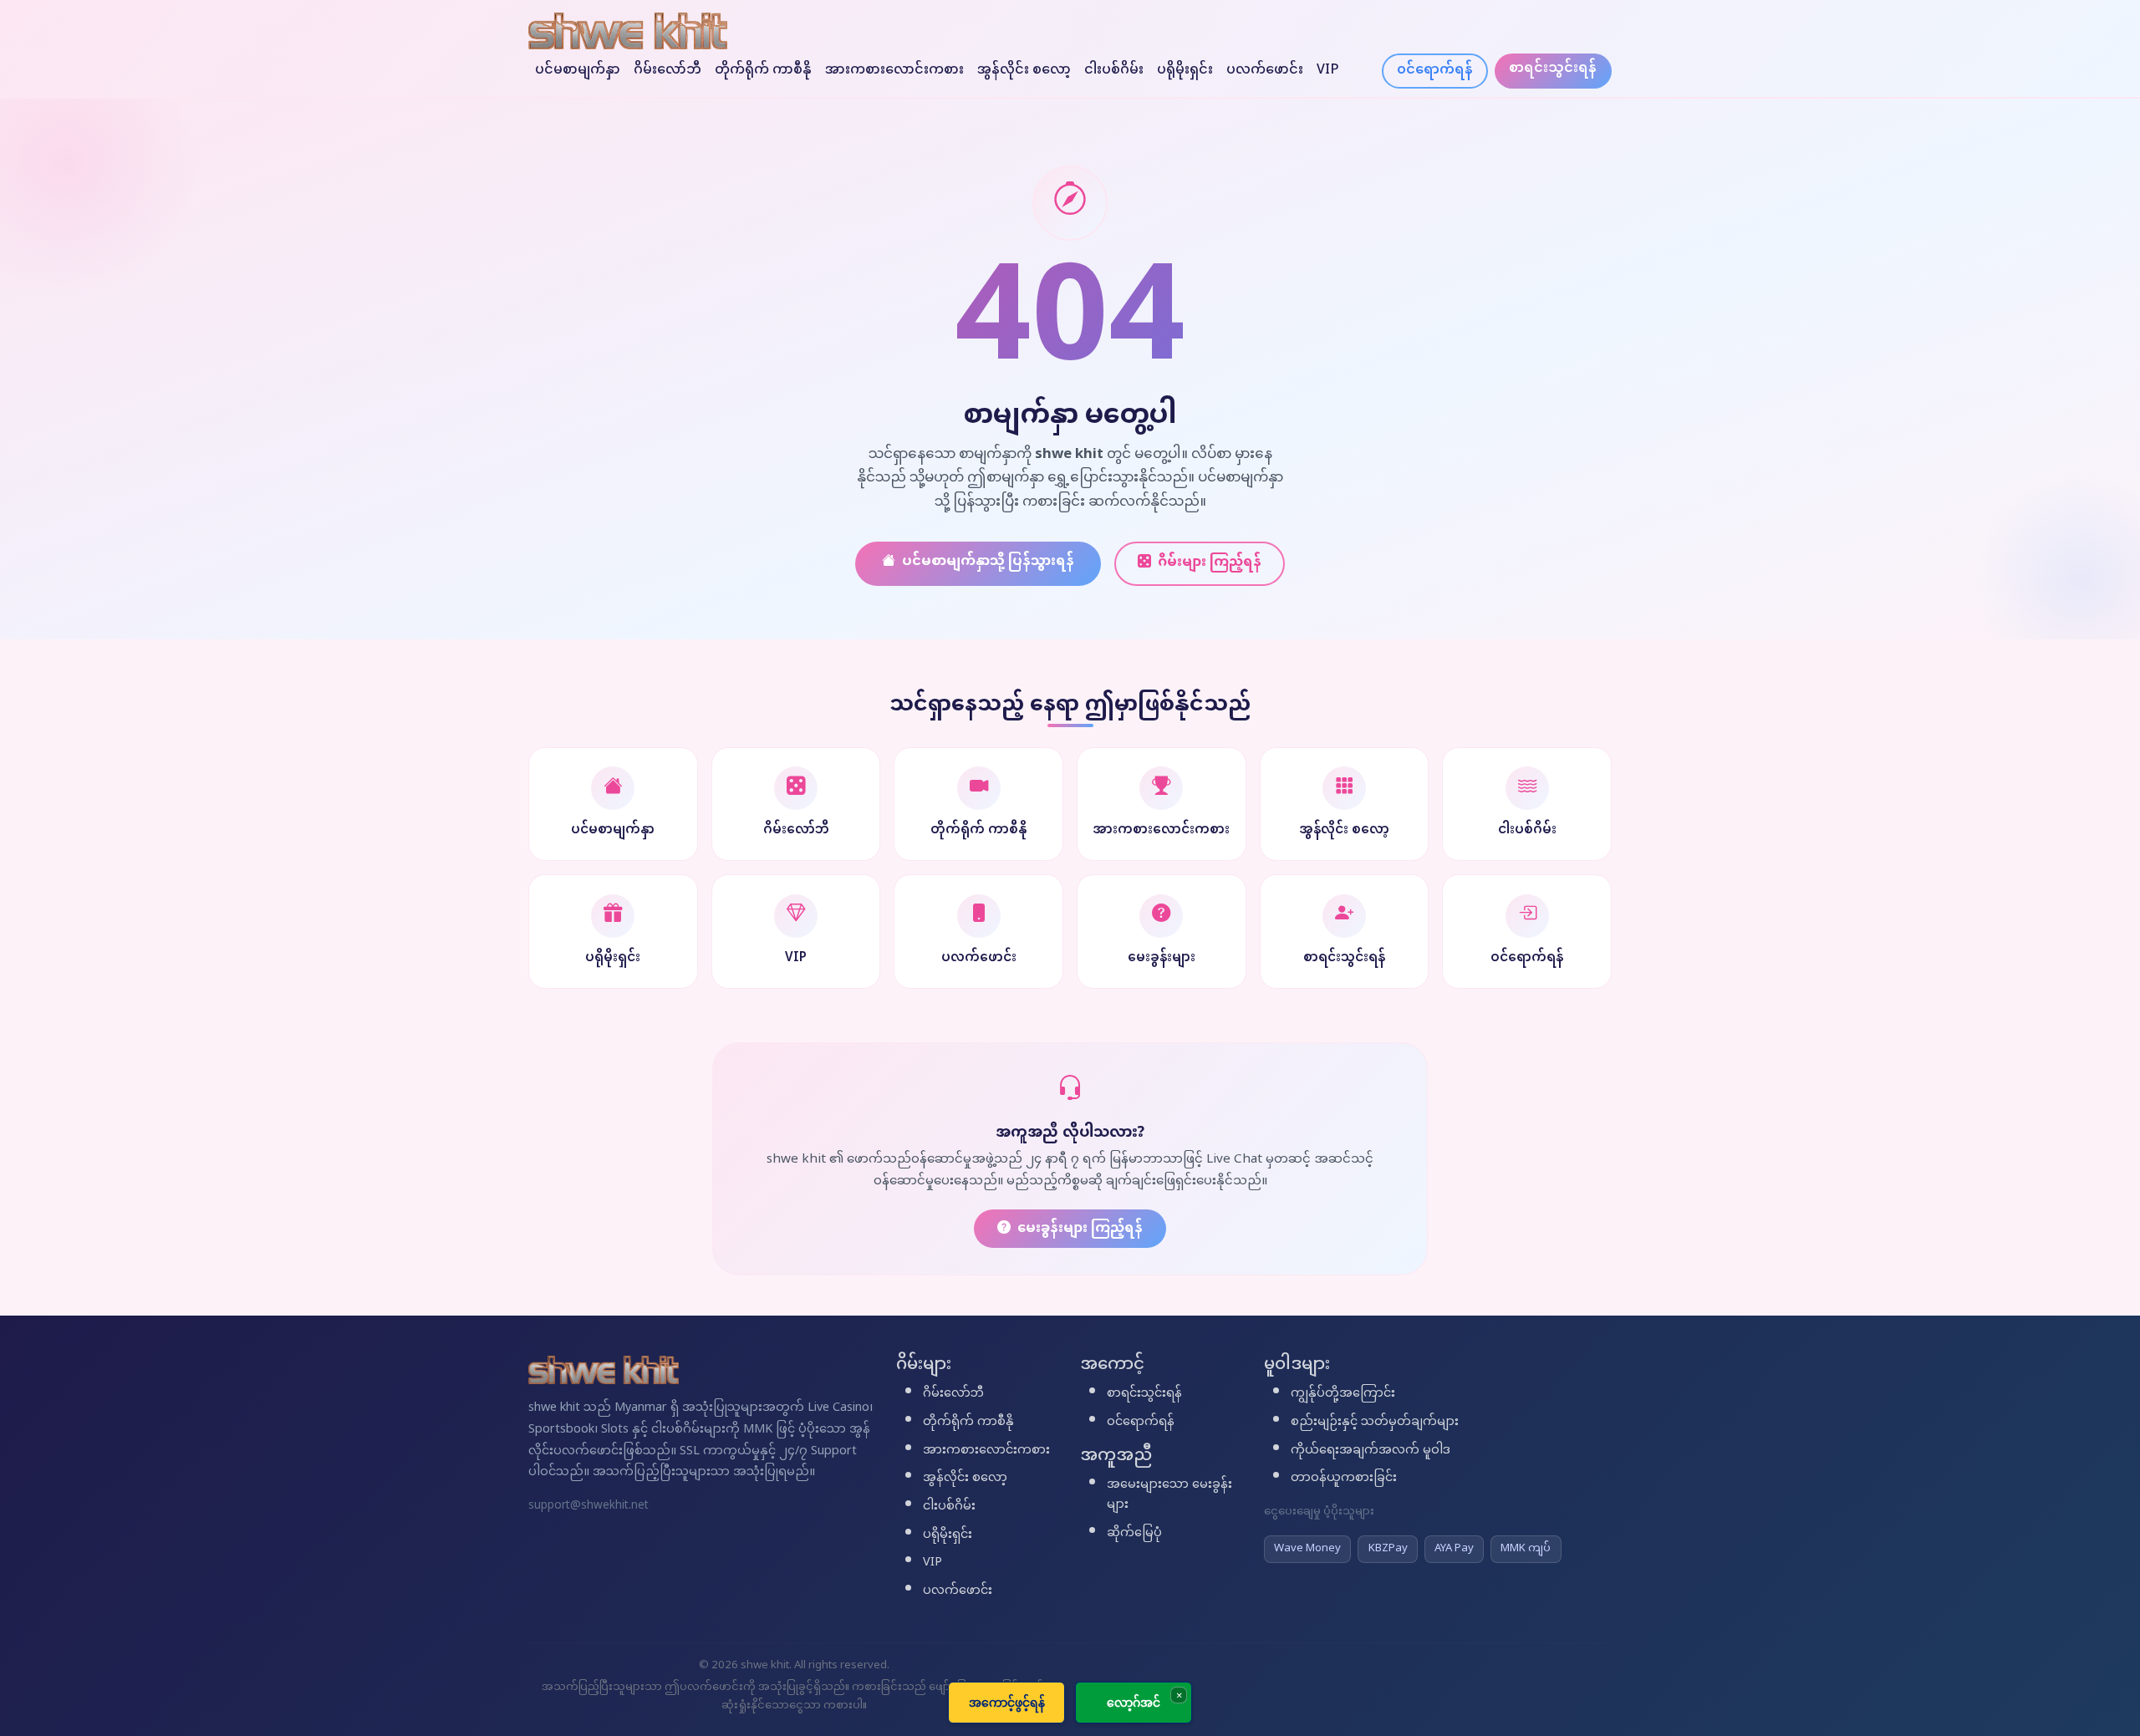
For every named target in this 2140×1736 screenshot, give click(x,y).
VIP (1328, 71)
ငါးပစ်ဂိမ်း (1114, 71)
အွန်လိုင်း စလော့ (1024, 71)
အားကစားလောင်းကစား (894, 71)
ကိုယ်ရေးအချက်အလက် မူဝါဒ (1371, 1451)
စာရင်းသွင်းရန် (1553, 69)
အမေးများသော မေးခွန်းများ (1169, 1496)
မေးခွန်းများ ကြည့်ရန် (1080, 1229)
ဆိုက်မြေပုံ (1134, 1534)
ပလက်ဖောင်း (1265, 71)
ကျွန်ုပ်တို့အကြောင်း (1343, 1394)
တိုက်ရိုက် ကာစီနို (763, 71)
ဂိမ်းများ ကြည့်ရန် (1210, 563)
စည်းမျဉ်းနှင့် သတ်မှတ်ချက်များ (1375, 1423)
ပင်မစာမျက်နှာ (578, 71)
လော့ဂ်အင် (1134, 1702)
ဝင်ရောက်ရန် (1435, 71)
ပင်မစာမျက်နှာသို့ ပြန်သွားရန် (988, 562)
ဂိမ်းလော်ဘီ (667, 71)
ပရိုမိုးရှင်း (1185, 71)
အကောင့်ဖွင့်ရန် (1007, 1702)
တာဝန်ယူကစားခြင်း (1344, 1479)
